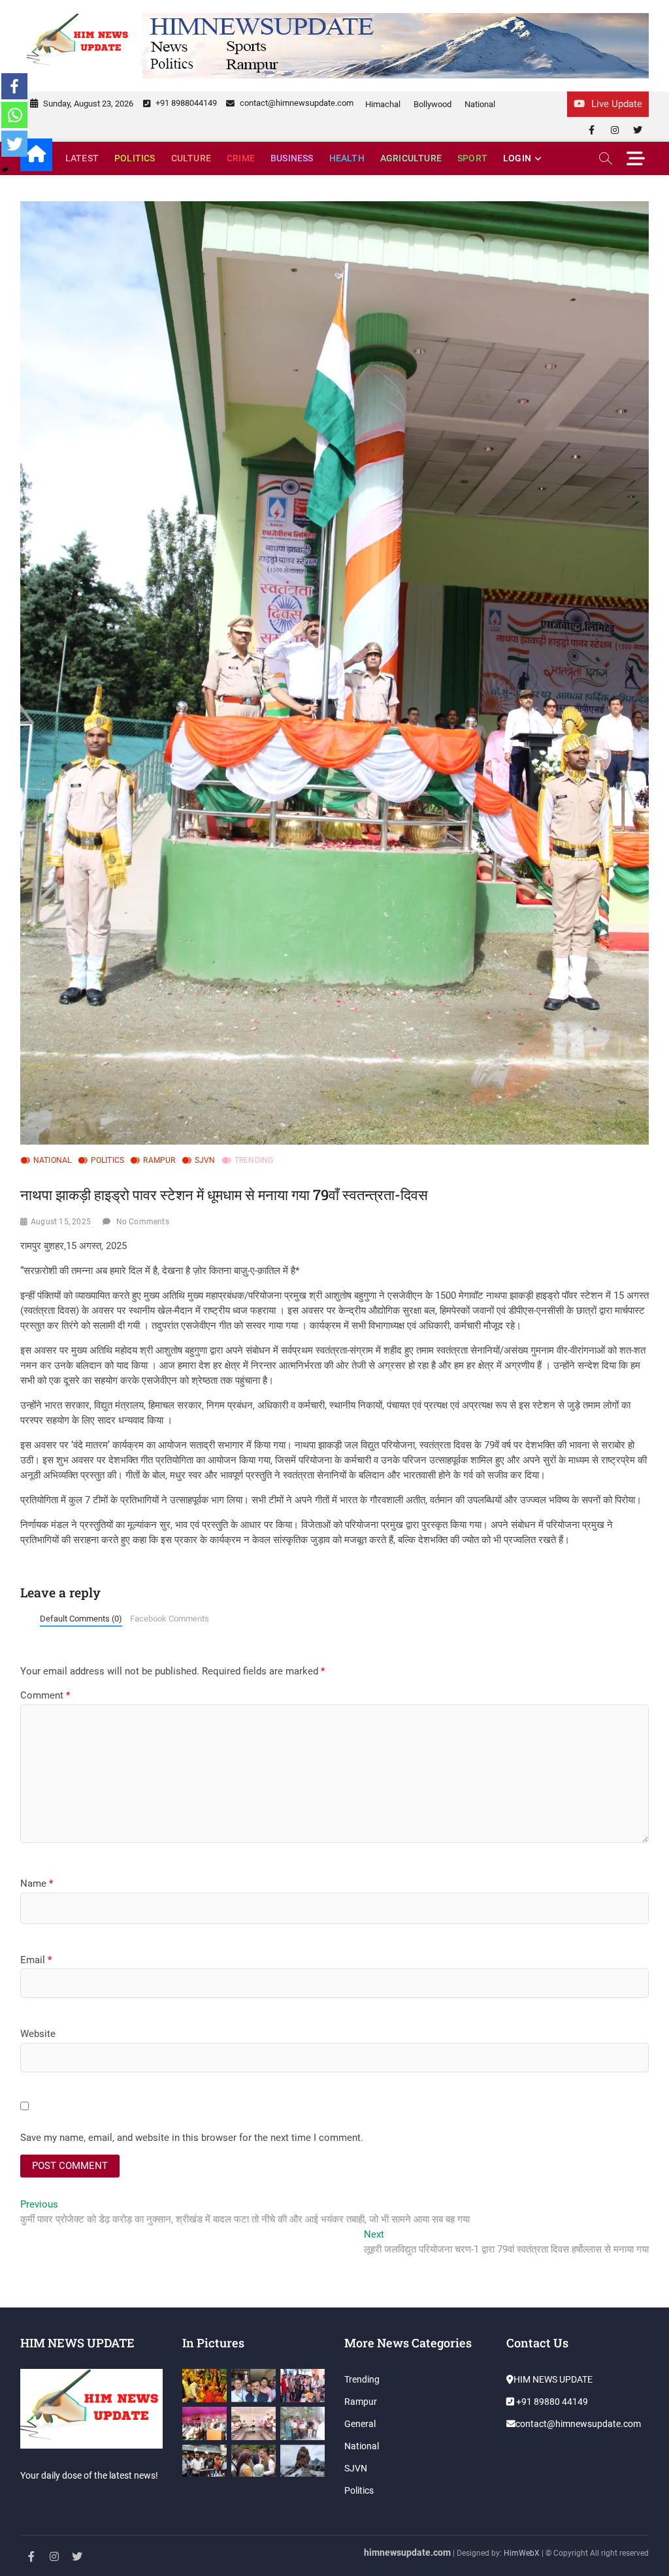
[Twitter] (14, 144)
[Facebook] (14, 86)
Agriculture (411, 158)
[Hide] (5, 170)
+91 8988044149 (185, 103)
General (360, 2424)
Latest (82, 158)
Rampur (159, 1160)
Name (37, 1883)
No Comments (143, 1222)
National (480, 104)
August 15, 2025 (61, 1222)
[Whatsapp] (14, 115)
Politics (135, 158)
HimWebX (522, 2553)
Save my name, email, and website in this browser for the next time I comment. (192, 2138)
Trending (254, 1160)
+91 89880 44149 (551, 2402)
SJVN (205, 1160)
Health (347, 158)
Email (36, 1960)
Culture (191, 158)
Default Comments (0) (81, 1619)
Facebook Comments (170, 1619)
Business (292, 158)
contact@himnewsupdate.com (296, 103)
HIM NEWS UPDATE (553, 2379)
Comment (45, 1695)
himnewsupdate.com (407, 2552)
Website (38, 2034)
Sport (472, 158)
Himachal (383, 104)
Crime (241, 158)
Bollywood (432, 104)
